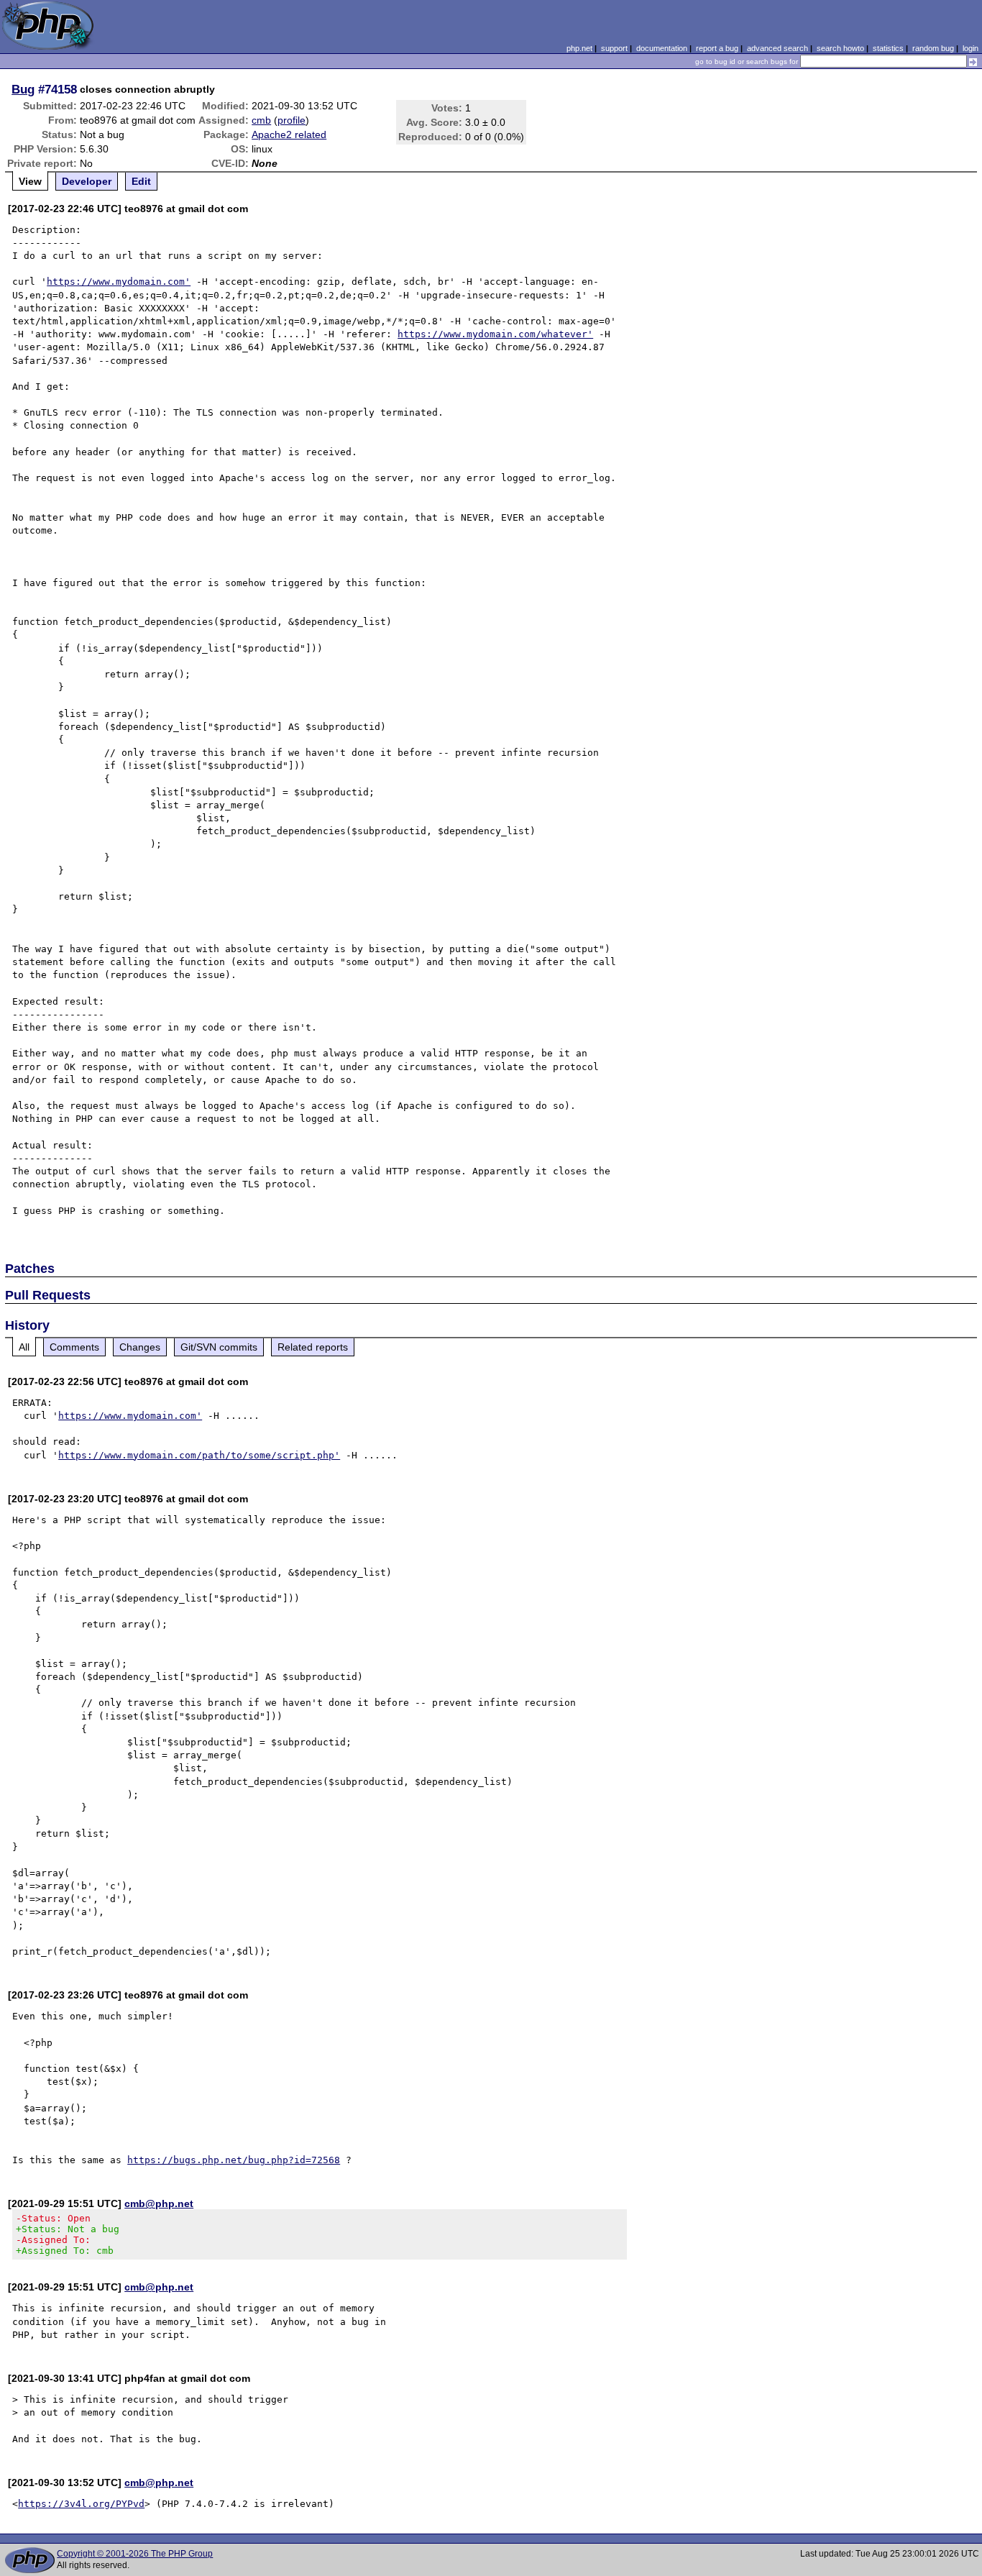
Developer (87, 181)
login (970, 48)
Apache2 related (289, 134)
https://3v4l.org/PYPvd (81, 2504)
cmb (261, 120)
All (24, 1347)
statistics (888, 48)
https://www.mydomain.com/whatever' (495, 334)
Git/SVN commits (219, 1347)
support (614, 48)
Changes (140, 1347)
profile (292, 120)
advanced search (777, 48)
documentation (662, 48)
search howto (840, 48)
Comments (74, 1347)
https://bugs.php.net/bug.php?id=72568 (234, 2160)
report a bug (717, 48)
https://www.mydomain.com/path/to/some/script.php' (199, 1455)
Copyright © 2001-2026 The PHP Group (135, 2554)
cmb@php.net (159, 2203)
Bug (23, 89)
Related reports (313, 1347)
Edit (141, 181)
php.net (579, 48)
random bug (933, 48)
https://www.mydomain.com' (119, 282)
